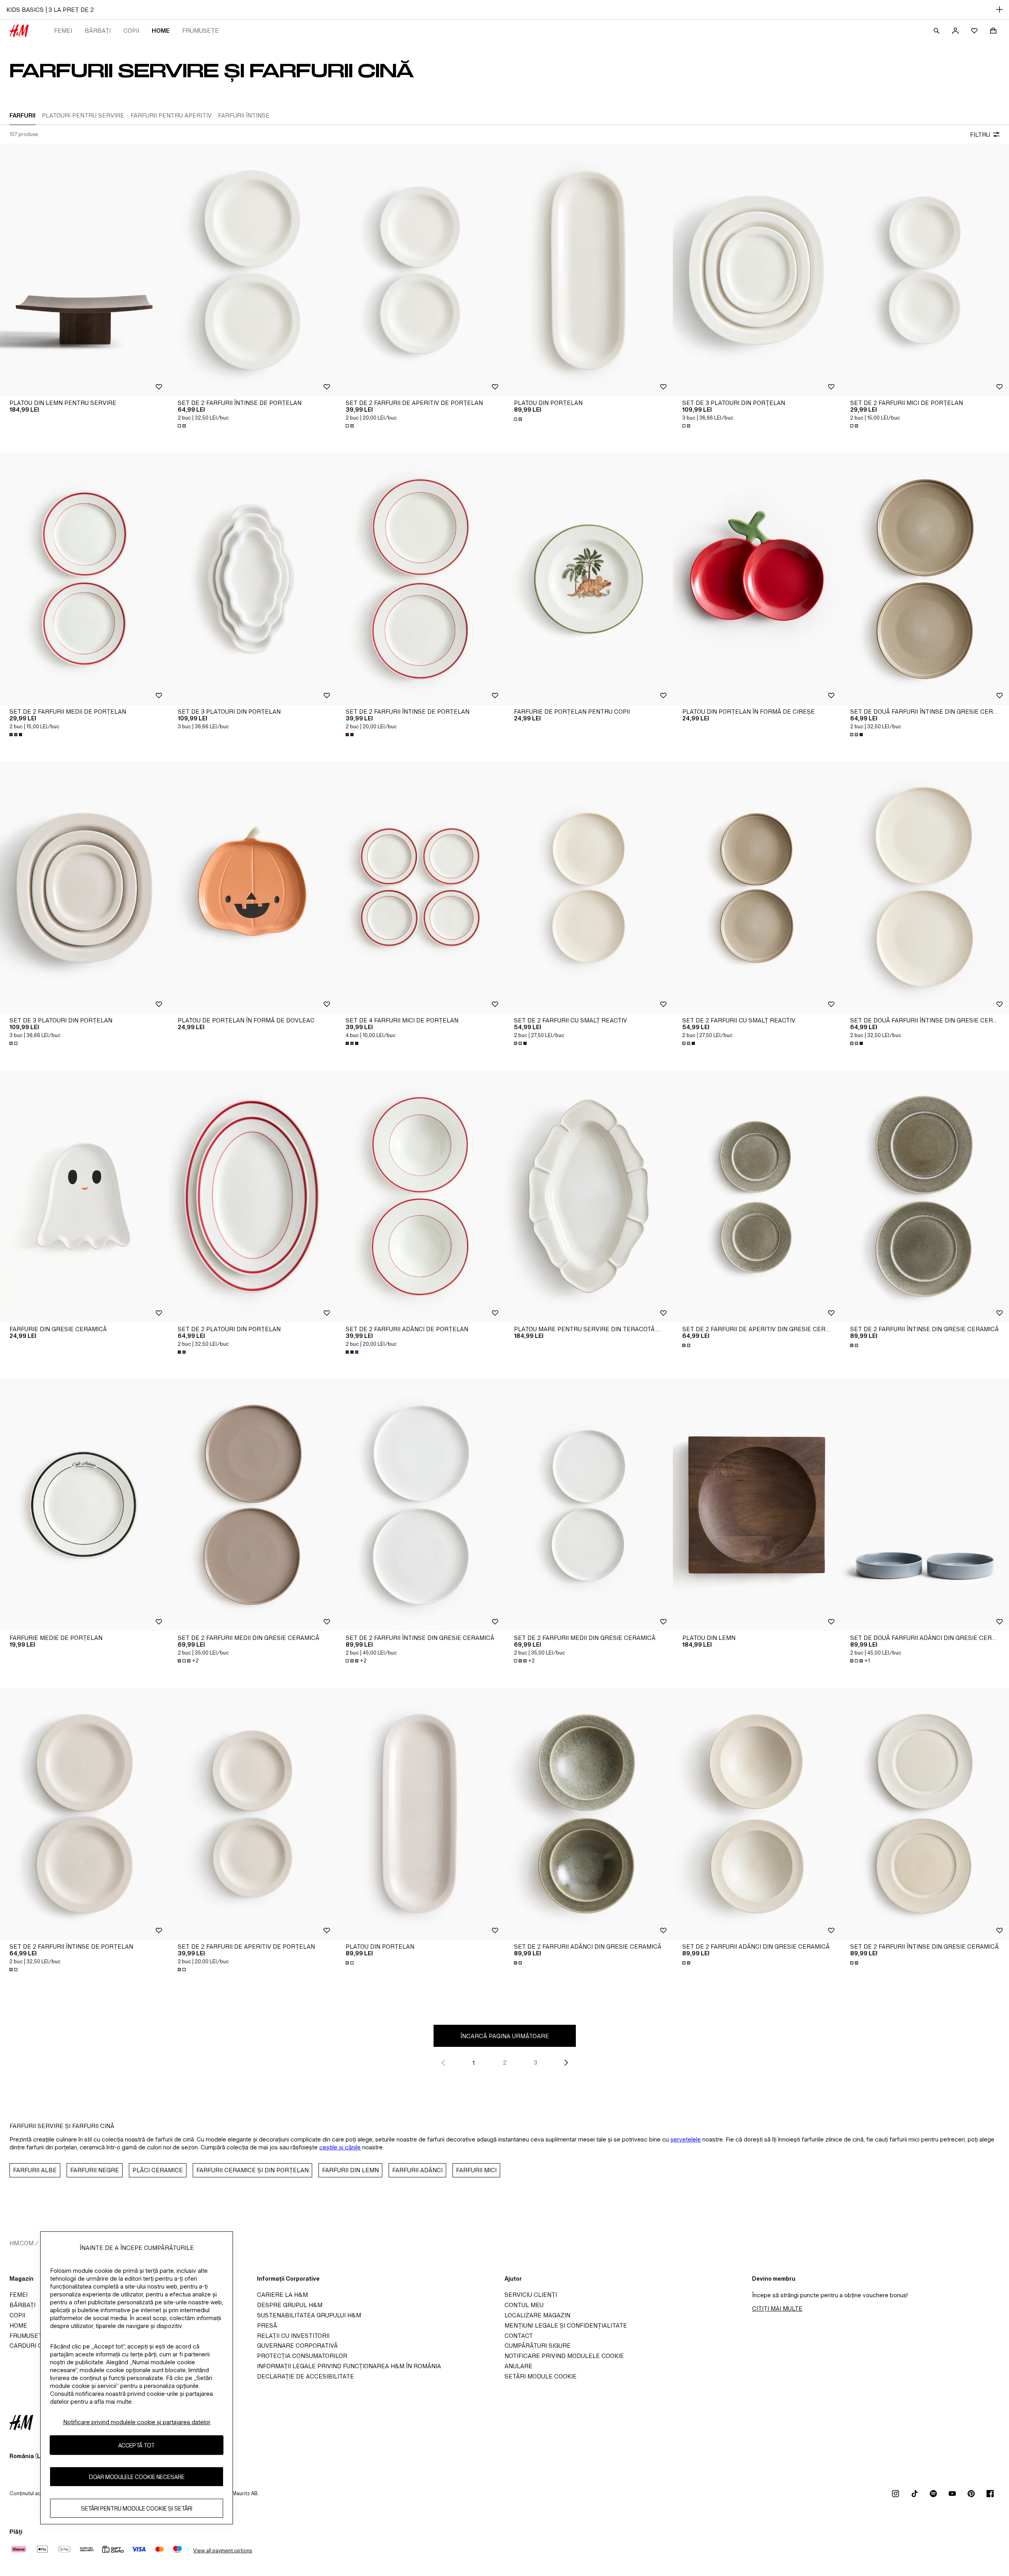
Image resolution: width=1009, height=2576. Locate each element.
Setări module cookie (541, 2376)
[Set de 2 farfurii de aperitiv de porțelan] (420, 270)
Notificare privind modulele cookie (564, 2356)
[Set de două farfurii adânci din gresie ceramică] (925, 1505)
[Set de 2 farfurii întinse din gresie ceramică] (925, 1196)
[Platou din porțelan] (589, 270)
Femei (63, 31)
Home (161, 31)
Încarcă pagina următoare (505, 2036)
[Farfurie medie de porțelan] (84, 1505)
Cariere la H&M (282, 2295)
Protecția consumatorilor (302, 2356)
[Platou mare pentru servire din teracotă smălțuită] (589, 1196)
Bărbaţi (98, 31)
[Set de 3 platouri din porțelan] (757, 270)
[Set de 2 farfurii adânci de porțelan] (420, 1196)
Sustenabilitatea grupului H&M (309, 2315)
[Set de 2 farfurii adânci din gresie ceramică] (589, 1814)
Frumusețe (200, 31)
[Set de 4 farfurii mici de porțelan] (420, 888)
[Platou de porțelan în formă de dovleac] (252, 888)
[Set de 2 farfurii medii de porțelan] (84, 579)
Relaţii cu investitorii (293, 2336)
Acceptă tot (137, 2445)
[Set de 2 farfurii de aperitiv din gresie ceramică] (757, 1196)
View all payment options (222, 2551)
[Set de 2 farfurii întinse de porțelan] (252, 270)
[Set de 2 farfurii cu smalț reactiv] (589, 888)
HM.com (21, 2243)
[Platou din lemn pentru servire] (84, 270)
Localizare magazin (537, 2315)
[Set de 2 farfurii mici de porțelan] (925, 270)
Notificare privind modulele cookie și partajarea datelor (137, 2422)
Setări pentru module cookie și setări (137, 2508)
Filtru (980, 135)
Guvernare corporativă (297, 2346)
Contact (519, 2336)
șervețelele (686, 2139)
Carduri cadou (34, 2346)
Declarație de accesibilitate (305, 2376)
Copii (131, 31)
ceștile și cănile (340, 2147)
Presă (267, 2325)
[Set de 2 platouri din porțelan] (252, 1196)
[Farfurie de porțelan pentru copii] (589, 579)
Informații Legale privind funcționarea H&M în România (349, 2366)
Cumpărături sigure (538, 2346)
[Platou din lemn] (757, 1505)
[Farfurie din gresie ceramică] (84, 1196)
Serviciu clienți (531, 2295)
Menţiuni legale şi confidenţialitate (566, 2325)
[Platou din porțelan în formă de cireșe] (757, 579)
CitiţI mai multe (777, 2308)
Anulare (518, 2366)
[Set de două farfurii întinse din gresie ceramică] (925, 579)
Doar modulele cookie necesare (137, 2477)
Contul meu (524, 2305)
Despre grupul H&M (290, 2305)
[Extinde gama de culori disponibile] (182, 426)
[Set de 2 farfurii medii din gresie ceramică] (252, 1505)
